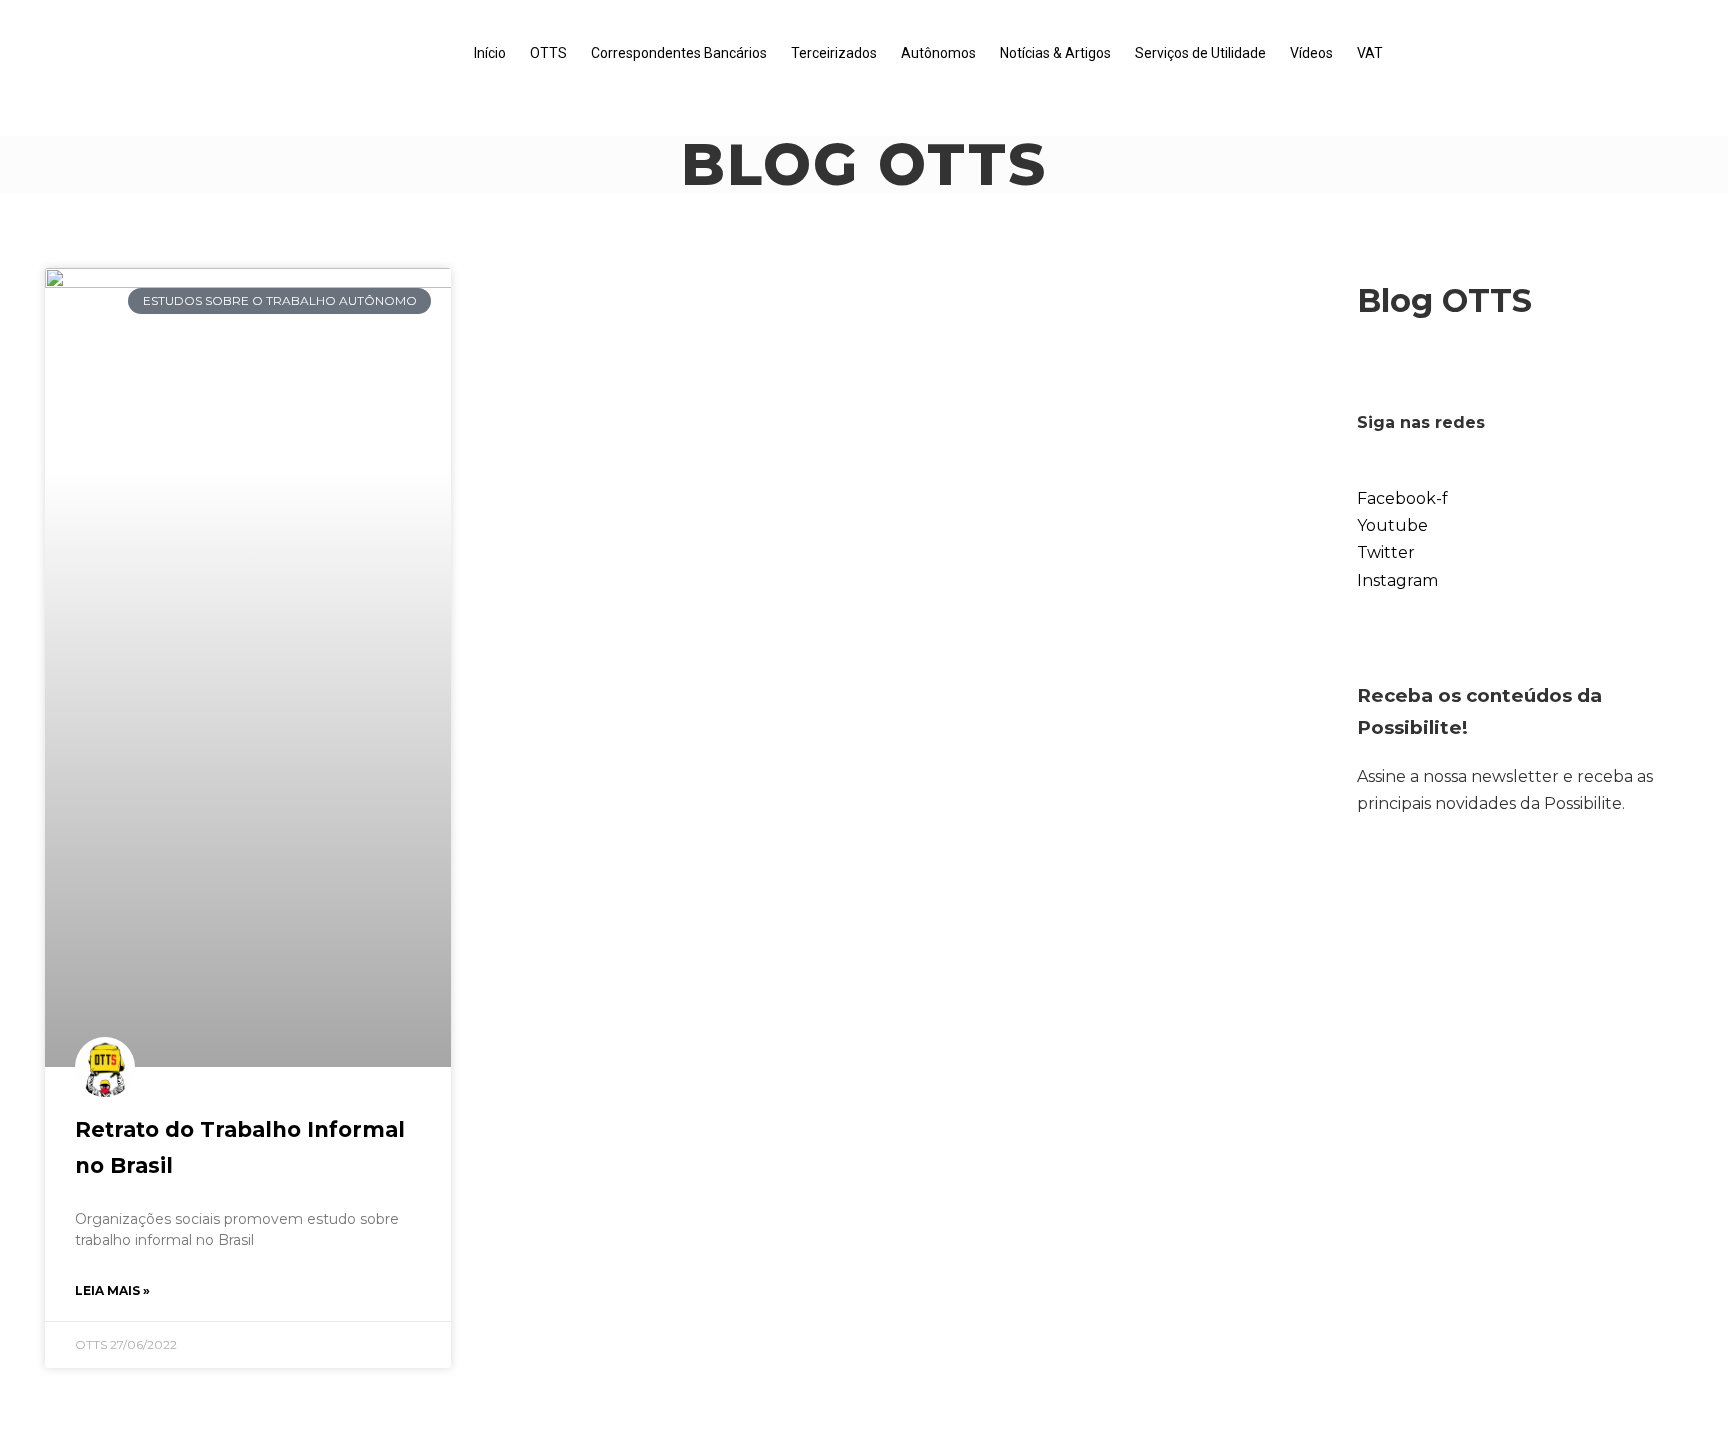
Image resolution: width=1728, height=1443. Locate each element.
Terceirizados (834, 53)
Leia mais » (112, 1290)
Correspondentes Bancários (679, 53)
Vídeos (1311, 53)
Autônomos (938, 53)
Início (490, 53)
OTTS (548, 53)
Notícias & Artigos (1055, 53)
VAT (1370, 53)
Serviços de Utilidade (1200, 53)
